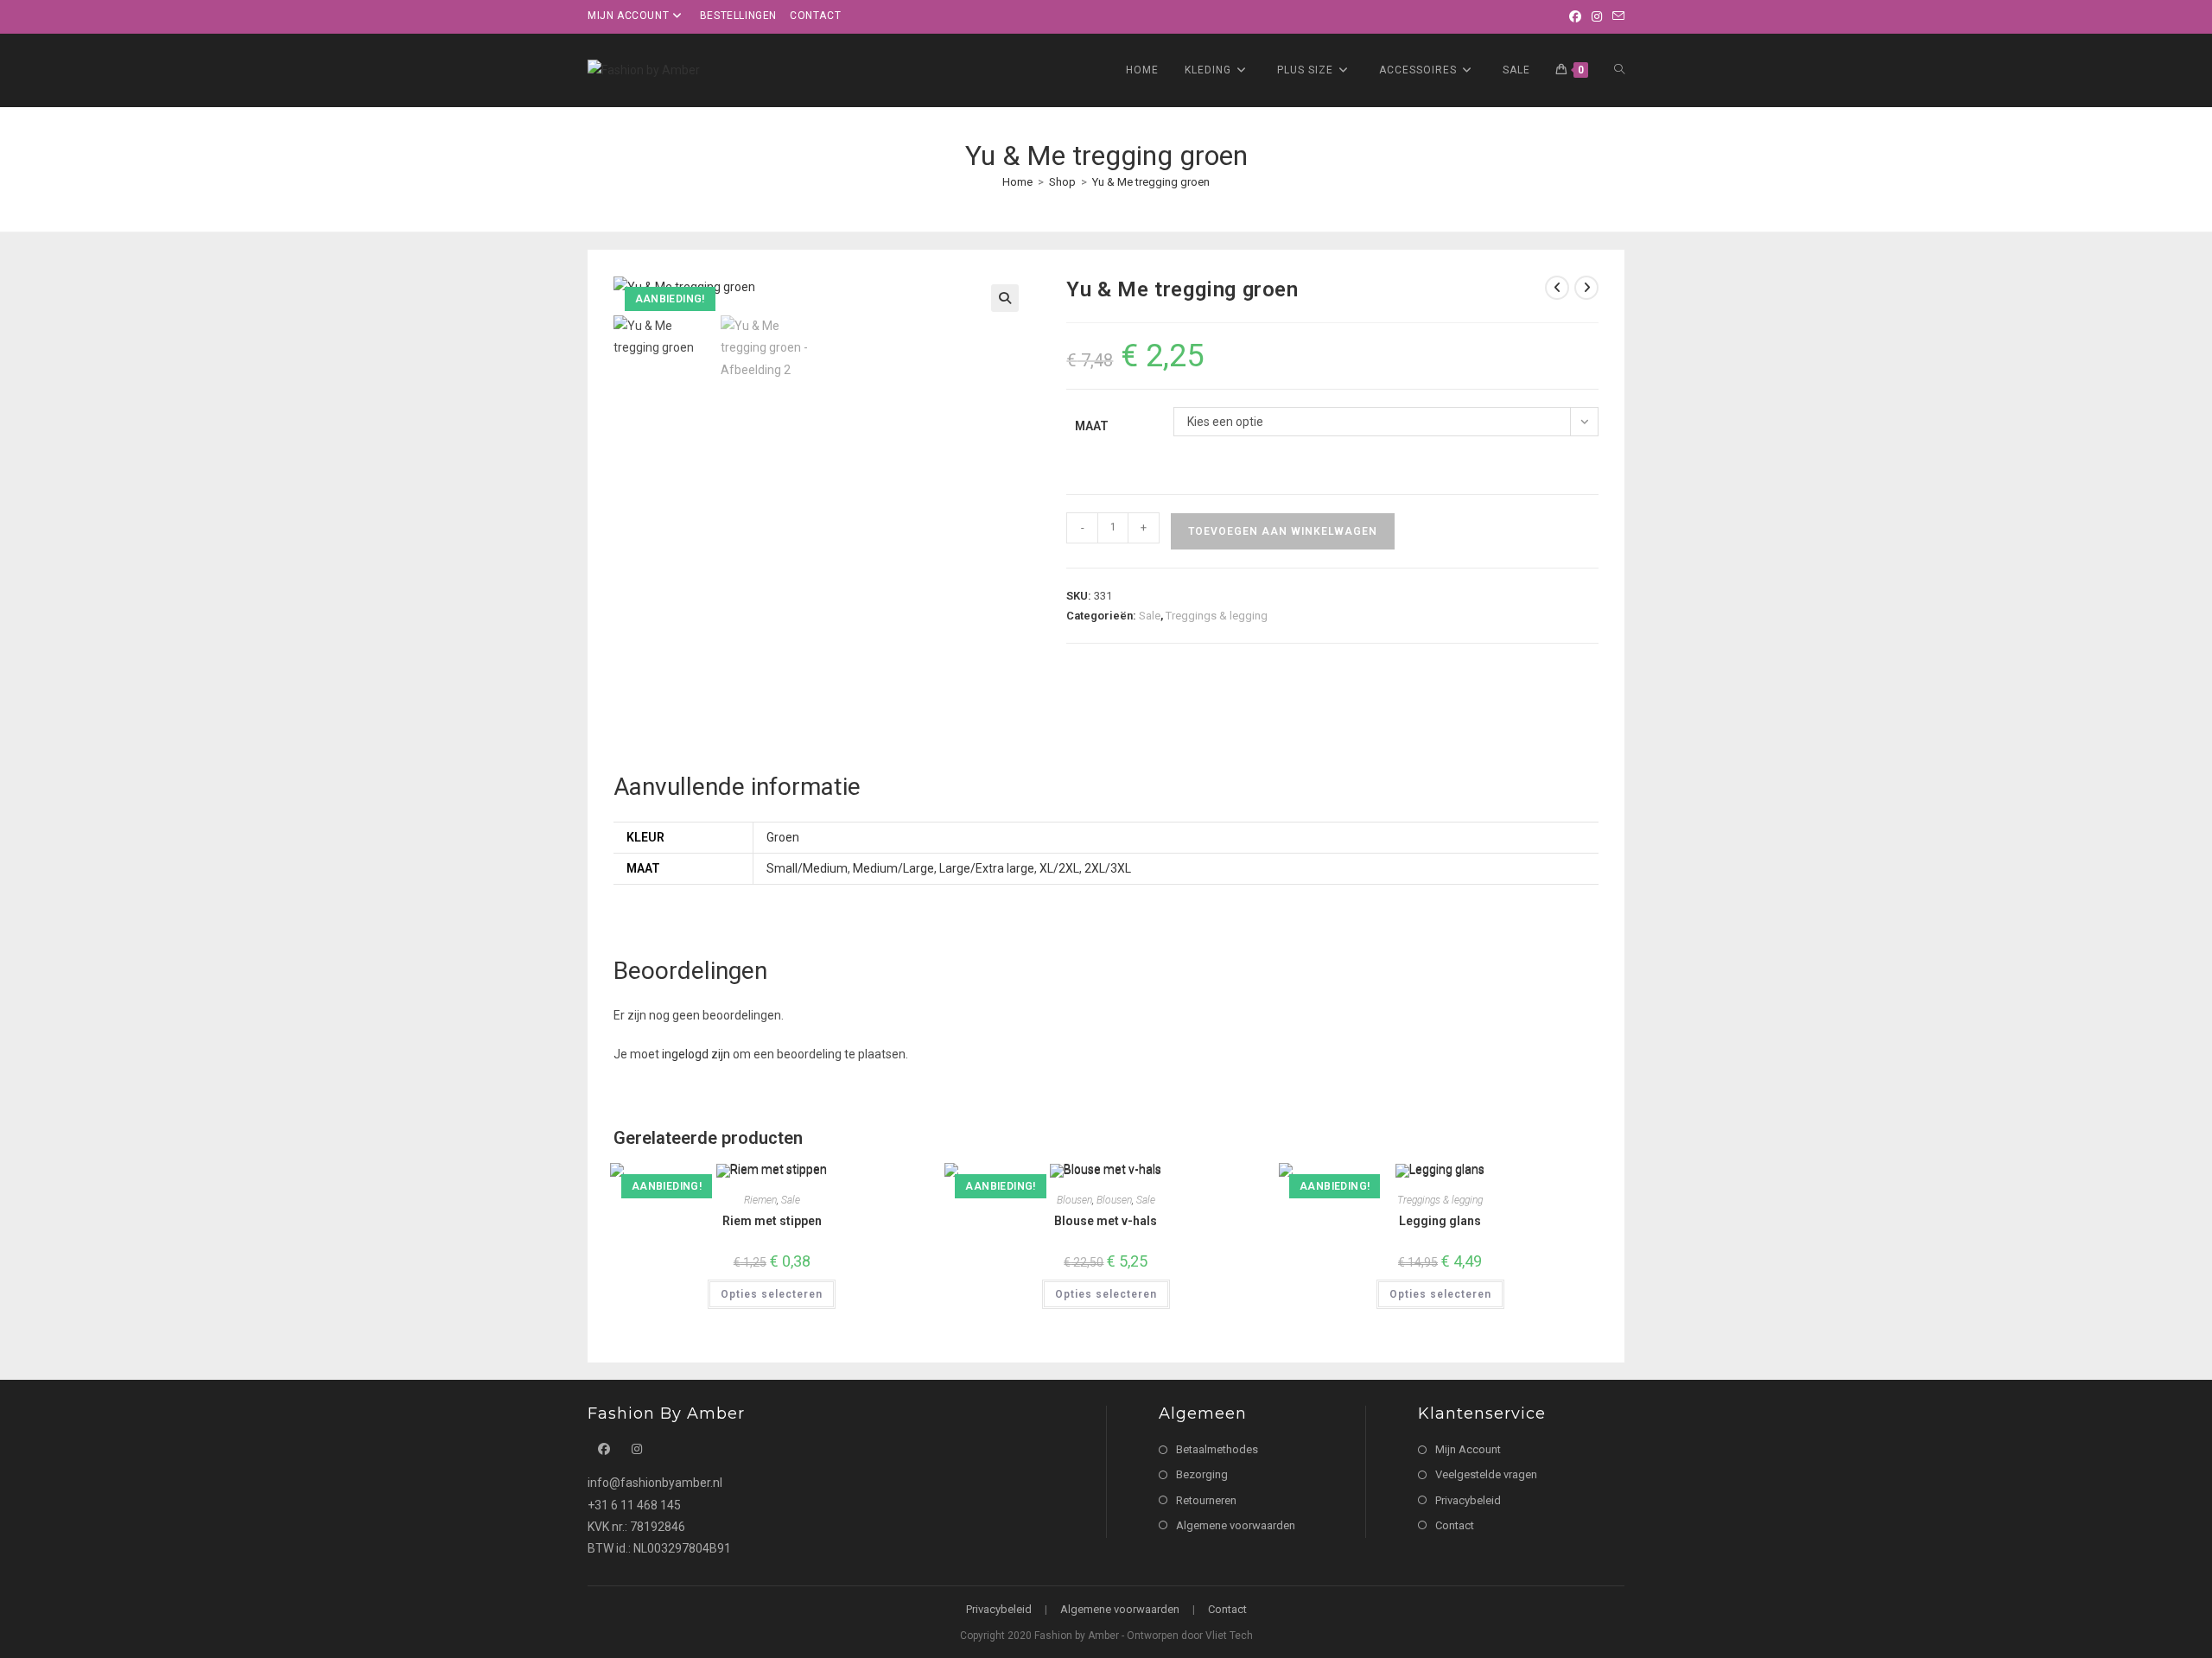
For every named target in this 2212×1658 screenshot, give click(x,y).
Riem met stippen (772, 1221)
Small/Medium (807, 868)
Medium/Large (893, 868)
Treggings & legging (1217, 616)
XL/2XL (1059, 868)
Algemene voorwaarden (1236, 1525)
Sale (1150, 616)
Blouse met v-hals (1106, 1221)
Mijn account (628, 16)
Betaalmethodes (1217, 1449)
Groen (783, 837)
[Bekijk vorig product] (1557, 288)
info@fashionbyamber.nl (655, 1483)
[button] (1005, 298)
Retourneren (1206, 1500)
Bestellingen (738, 16)
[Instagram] (1597, 16)
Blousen (1074, 1200)
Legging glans (1440, 1221)
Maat (1092, 426)
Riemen (760, 1200)
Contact (815, 16)
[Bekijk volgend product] (1586, 288)
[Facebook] (1575, 16)
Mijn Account (1468, 1449)
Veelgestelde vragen (1486, 1474)
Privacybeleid (1468, 1500)
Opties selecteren (772, 1294)
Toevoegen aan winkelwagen (1283, 531)
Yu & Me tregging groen (1151, 182)
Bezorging (1202, 1474)
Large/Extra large (987, 868)
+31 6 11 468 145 (634, 1505)
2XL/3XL (1108, 868)
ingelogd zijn (696, 1054)
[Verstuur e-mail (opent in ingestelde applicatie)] (1616, 16)
